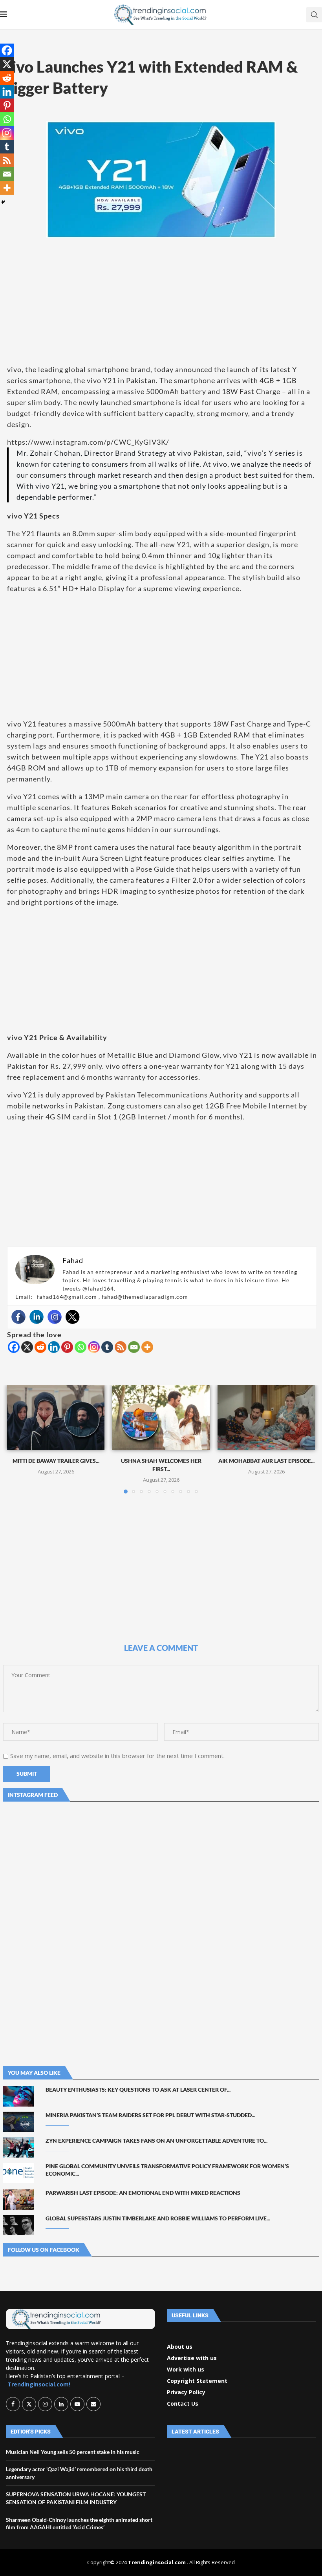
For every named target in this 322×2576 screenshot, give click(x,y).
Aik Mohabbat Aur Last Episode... (266, 1461)
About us (180, 2347)
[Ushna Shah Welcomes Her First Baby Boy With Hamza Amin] (161, 1418)
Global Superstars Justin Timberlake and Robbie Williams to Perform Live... (158, 2218)
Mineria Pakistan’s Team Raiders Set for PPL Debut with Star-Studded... (150, 2115)
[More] (147, 1347)
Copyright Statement (197, 2381)
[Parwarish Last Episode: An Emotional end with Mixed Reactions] (18, 2200)
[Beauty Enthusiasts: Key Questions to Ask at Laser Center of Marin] (18, 2096)
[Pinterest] (67, 1347)
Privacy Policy (186, 2392)
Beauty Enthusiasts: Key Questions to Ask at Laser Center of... (138, 2089)
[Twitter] (73, 1317)
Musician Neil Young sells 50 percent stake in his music (73, 2452)
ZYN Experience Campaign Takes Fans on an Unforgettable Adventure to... (156, 2141)
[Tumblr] (107, 1347)
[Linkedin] (37, 1317)
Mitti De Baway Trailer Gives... (56, 1461)
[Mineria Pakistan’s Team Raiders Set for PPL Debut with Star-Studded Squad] (18, 2122)
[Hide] (3, 202)
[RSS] (121, 1347)
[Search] (314, 15)
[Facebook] (18, 1317)
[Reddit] (40, 1347)
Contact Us (183, 2404)
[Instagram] (55, 1317)
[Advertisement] (161, 301)
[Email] (134, 1347)
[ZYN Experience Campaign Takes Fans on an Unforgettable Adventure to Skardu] (18, 2147)
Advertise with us (192, 2358)
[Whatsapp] (80, 1347)
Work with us (186, 2370)
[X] (27, 1347)
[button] (18, 1439)
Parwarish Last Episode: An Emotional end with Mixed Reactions (143, 2193)
